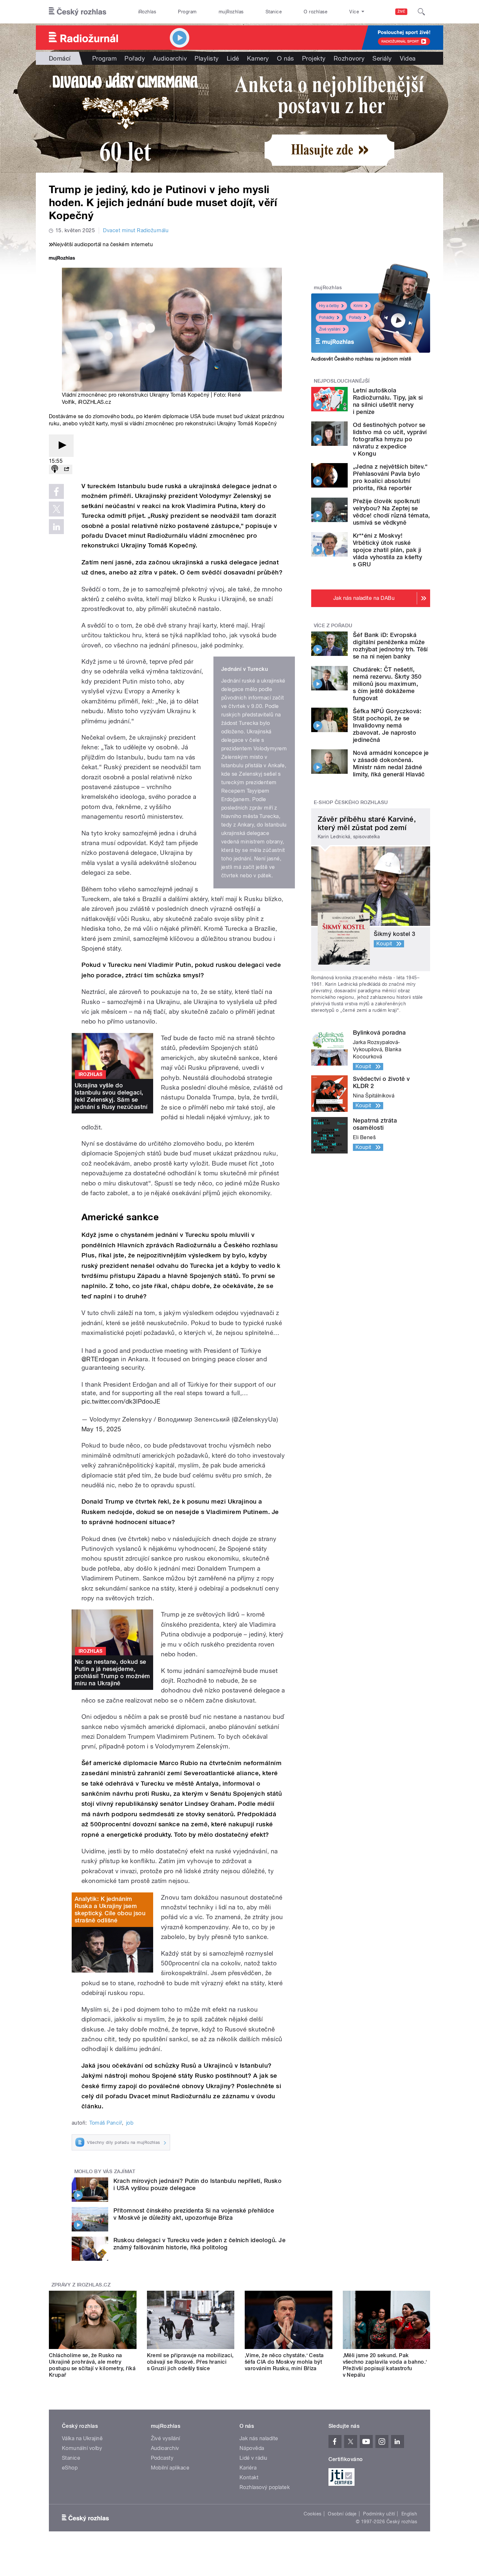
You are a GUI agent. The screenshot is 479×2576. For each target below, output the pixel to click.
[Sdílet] (66, 469)
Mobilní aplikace (170, 2468)
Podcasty (162, 2458)
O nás (286, 58)
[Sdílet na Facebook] (56, 491)
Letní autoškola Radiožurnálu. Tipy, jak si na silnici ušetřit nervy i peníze (388, 401)
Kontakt (249, 2477)
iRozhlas (147, 12)
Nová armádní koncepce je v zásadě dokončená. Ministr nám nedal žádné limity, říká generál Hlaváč (391, 764)
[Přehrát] (61, 446)
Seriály (382, 58)
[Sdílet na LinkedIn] (56, 527)
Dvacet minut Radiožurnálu (136, 230)
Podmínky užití (379, 2514)
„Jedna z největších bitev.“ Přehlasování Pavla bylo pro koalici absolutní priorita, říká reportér (390, 477)
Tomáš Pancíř (106, 2123)
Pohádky (327, 318)
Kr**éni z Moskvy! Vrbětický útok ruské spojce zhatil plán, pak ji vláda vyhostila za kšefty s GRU (387, 550)
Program (187, 12)
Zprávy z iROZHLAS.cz (81, 2285)
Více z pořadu (333, 626)
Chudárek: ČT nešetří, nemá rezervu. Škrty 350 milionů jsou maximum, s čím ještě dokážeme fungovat (387, 684)
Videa (408, 58)
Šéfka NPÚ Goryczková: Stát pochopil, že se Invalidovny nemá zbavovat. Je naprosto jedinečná (387, 725)
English (409, 2514)
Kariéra (248, 2468)
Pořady (135, 58)
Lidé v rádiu (254, 2458)
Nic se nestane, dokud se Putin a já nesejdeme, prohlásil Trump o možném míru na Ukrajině (112, 1672)
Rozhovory (349, 58)
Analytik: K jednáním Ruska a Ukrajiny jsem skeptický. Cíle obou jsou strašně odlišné (110, 1910)
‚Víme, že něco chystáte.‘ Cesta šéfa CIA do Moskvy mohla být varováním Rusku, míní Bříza (284, 2362)
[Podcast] (55, 469)
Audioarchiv (170, 58)
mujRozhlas (231, 12)
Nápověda (252, 2448)
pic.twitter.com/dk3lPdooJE (121, 1401)
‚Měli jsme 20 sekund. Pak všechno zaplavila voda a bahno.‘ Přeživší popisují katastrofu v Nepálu (385, 2365)
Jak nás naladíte (259, 2438)
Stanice (274, 12)
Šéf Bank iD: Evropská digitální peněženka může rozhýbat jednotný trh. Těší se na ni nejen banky (390, 646)
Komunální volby (82, 2448)
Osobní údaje (342, 2514)
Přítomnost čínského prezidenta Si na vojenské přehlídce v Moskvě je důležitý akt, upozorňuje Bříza (194, 2214)
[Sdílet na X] (56, 509)
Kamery (258, 58)
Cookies (312, 2514)
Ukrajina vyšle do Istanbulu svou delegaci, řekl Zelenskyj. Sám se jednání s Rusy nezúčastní (111, 1096)
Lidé (233, 58)
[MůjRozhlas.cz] (62, 259)
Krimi (358, 306)
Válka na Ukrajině (82, 2438)
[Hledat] (421, 12)
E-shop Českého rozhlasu (351, 802)
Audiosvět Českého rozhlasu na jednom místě (361, 359)
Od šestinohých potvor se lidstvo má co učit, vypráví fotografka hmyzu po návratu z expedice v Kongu (390, 439)
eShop (70, 2468)
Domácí (60, 58)
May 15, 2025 (102, 1429)
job (130, 2123)
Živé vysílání (330, 329)
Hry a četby (329, 306)
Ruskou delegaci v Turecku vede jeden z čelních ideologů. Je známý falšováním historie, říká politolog (199, 2244)
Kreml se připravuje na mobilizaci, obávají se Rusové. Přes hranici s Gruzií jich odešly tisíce (190, 2362)
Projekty (314, 58)
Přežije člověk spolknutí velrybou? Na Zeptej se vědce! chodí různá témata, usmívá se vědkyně (391, 512)
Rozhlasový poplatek (265, 2487)
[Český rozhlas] (78, 12)
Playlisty (207, 58)
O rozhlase (316, 12)
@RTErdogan (100, 1359)
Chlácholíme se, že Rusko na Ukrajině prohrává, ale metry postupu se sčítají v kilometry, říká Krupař (92, 2365)
